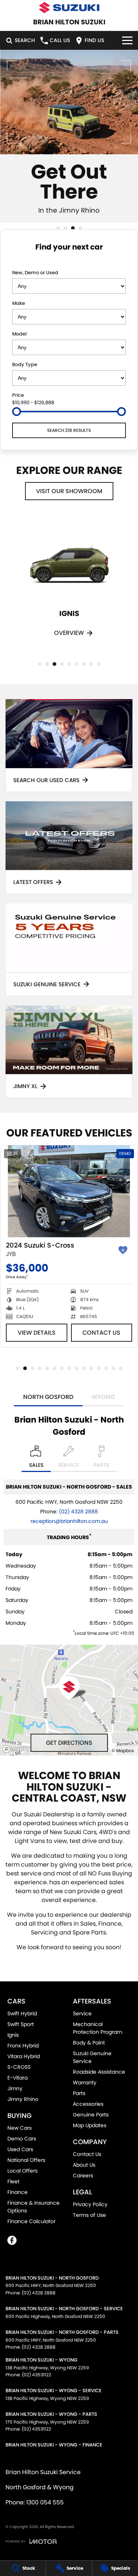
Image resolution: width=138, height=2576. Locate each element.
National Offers (26, 2160)
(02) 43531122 (36, 2375)
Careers (83, 2176)
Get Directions (69, 1743)
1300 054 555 (45, 2502)
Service (82, 2013)
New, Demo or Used (35, 273)
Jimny (15, 2088)
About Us (84, 2165)
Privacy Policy (90, 2204)
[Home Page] (69, 8)
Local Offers (22, 2171)
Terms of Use (89, 2215)
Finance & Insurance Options (33, 2207)
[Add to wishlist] (123, 1250)
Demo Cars (22, 2139)
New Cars (20, 2128)
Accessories (88, 2104)
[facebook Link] (12, 2240)
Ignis (13, 2035)
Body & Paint (89, 2043)
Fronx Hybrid (23, 2046)
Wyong (103, 1397)
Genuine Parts (91, 2115)
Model (19, 334)
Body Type (25, 364)
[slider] (17, 412)
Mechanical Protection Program (98, 2028)
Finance (17, 2192)
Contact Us (102, 1342)
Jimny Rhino (23, 2099)
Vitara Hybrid (24, 2056)
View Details (37, 1342)
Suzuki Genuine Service (92, 2057)
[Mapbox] (20, 1749)
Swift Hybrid (22, 2013)
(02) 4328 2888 (78, 1511)
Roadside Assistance (99, 2072)
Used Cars (20, 2149)
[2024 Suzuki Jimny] (69, 1191)
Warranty (85, 2083)
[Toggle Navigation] (127, 40)
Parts (79, 2093)
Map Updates (90, 2125)
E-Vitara (17, 2078)
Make (19, 303)
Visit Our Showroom (69, 491)
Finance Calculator (31, 2221)
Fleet (13, 2181)
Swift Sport (21, 2024)
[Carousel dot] (58, 228)
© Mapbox (123, 1750)
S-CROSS (19, 2067)
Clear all (69, 261)
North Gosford (48, 1397)
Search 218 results (69, 430)
